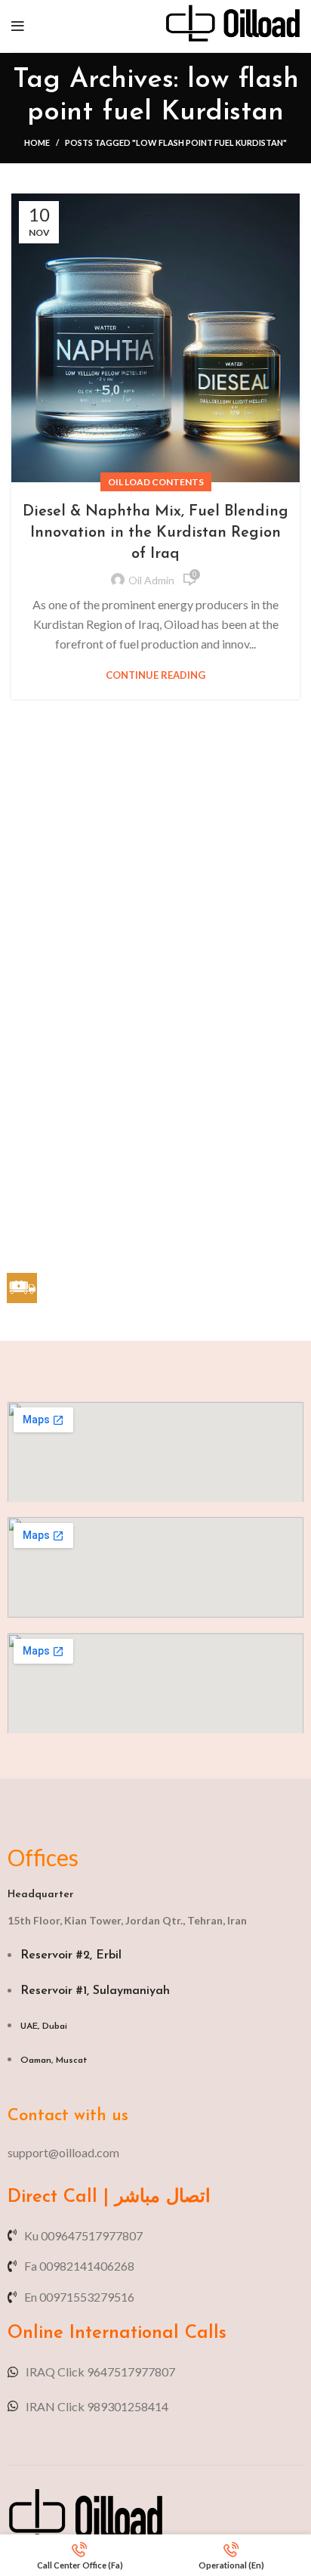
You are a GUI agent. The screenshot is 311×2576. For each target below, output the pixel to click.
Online (35, 2333)
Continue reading (155, 675)
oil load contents (156, 482)
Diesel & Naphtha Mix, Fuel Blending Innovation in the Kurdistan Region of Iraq (155, 533)
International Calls (145, 2333)
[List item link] (155, 2153)
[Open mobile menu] (18, 26)
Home (37, 142)
